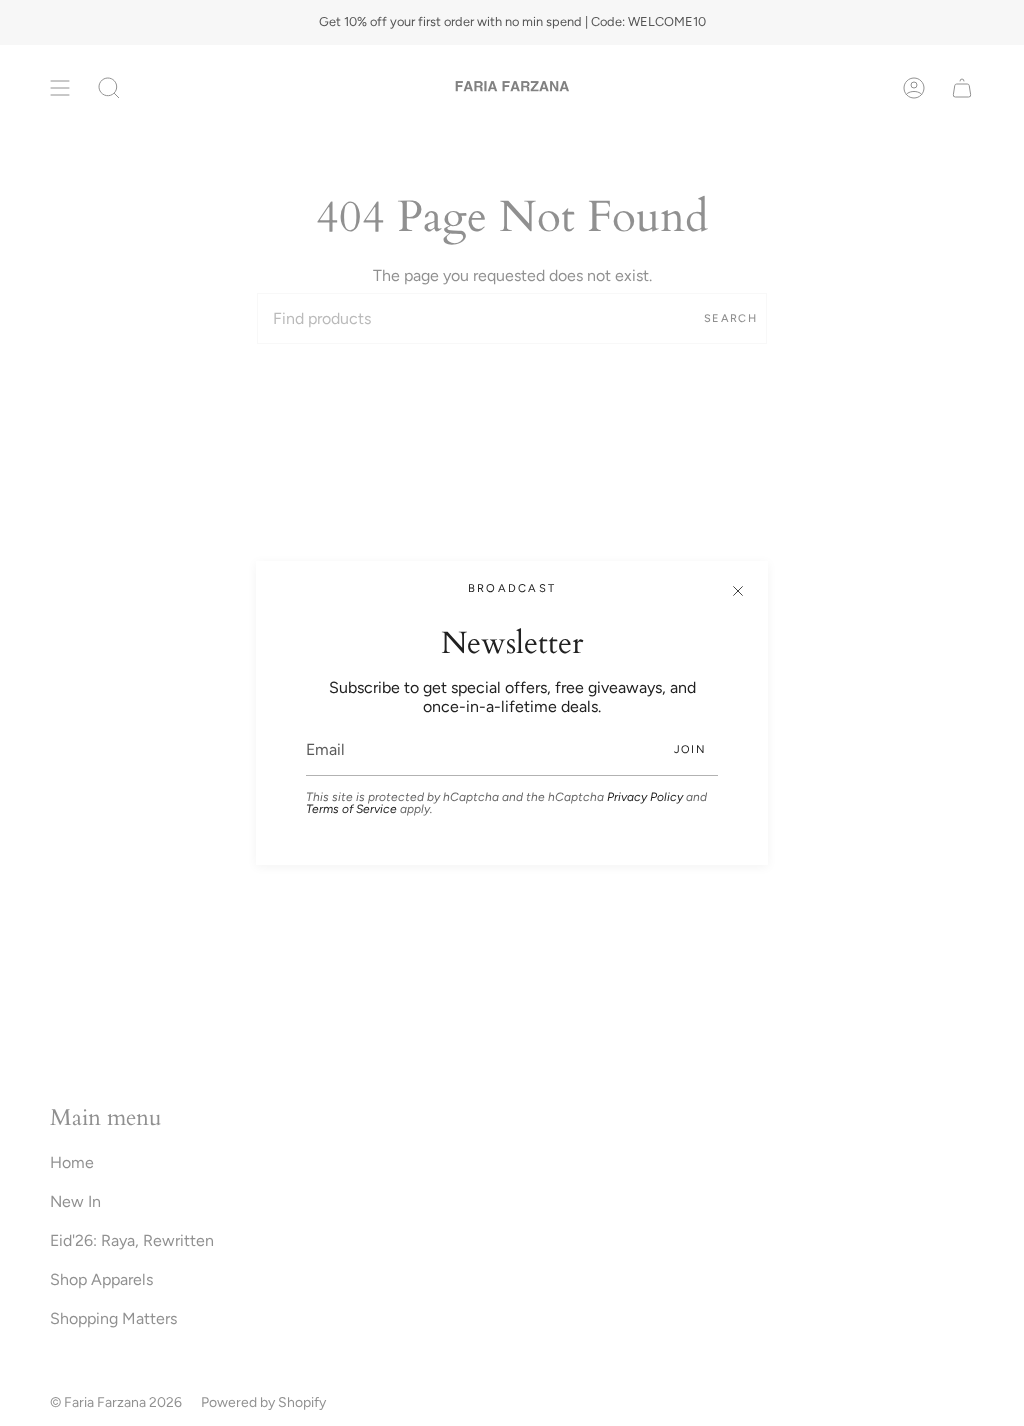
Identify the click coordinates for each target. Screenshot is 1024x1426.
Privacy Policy (645, 797)
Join (690, 749)
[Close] (738, 591)
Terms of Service (351, 809)
